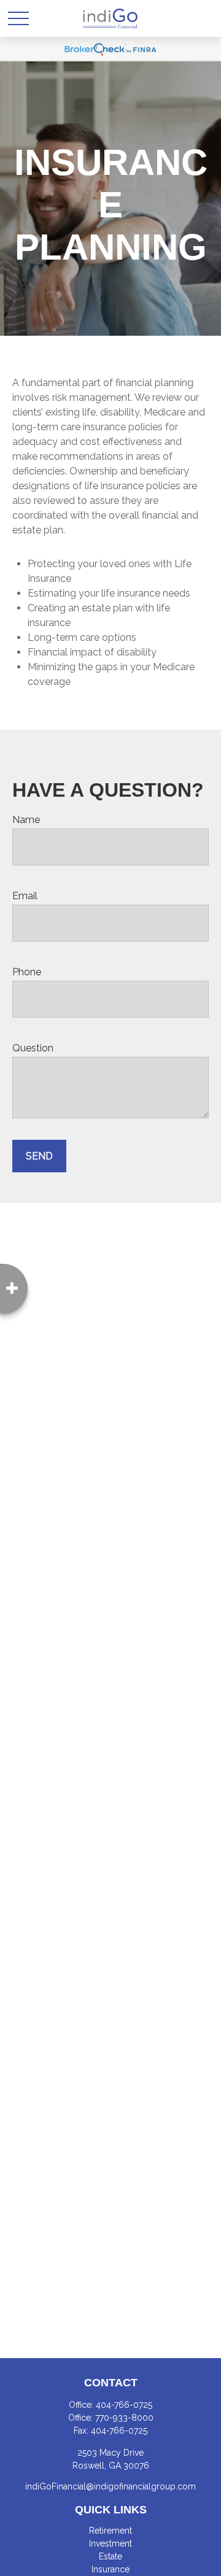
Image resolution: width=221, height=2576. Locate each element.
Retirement (110, 2531)
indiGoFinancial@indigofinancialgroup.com (110, 2486)
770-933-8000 (124, 2418)
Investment (110, 2543)
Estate (110, 2556)
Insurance (110, 2569)
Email (25, 896)
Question (33, 1048)
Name (26, 820)
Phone (27, 972)
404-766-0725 (124, 2405)
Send (39, 1156)
